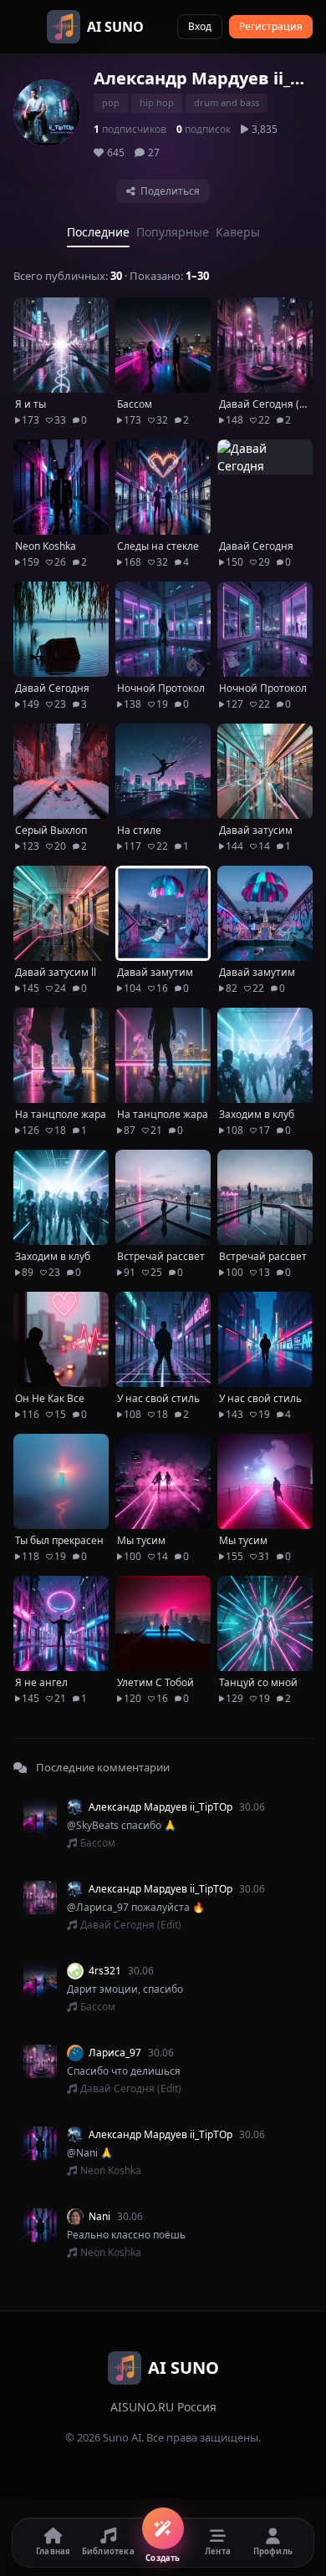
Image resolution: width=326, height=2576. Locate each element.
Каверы (238, 232)
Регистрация (271, 26)
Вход (200, 26)
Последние (98, 232)
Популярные (173, 232)
